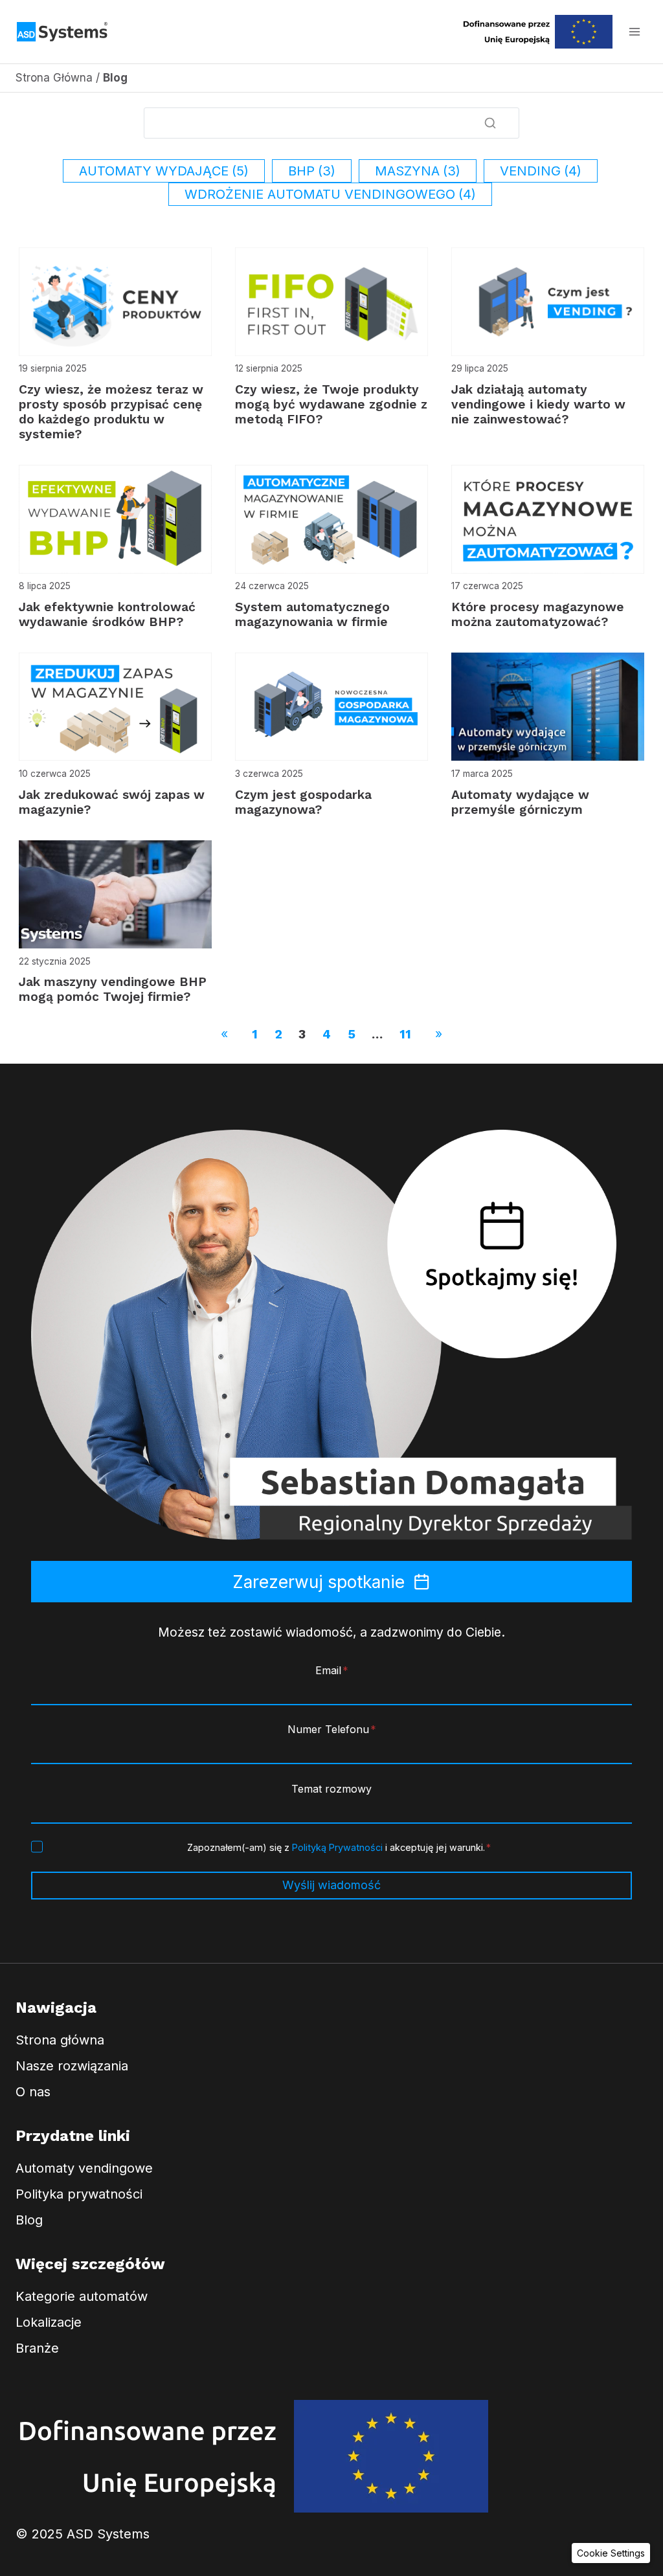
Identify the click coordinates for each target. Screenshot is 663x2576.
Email (332, 1670)
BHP (312, 171)
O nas (33, 2092)
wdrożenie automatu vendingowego (330, 194)
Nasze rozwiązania (72, 2066)
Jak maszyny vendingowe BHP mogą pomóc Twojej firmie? (113, 989)
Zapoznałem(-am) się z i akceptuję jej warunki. (339, 1847)
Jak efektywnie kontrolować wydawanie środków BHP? (107, 614)
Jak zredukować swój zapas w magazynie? (112, 802)
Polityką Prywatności (337, 1847)
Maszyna (418, 171)
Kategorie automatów (82, 2296)
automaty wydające (164, 171)
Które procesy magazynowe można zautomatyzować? (538, 614)
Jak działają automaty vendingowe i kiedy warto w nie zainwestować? (538, 404)
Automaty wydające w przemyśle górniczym (520, 802)
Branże (37, 2348)
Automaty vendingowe (84, 2168)
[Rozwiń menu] (634, 31)
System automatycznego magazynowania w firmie (312, 614)
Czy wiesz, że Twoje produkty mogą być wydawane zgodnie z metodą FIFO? (331, 404)
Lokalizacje (49, 2322)
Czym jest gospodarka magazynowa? (303, 802)
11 (405, 1034)
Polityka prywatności (79, 2194)
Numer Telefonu (332, 1729)
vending (541, 171)
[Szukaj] (490, 123)
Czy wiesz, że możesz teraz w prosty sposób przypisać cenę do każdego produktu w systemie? (111, 412)
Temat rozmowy (331, 1789)
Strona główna (60, 2040)
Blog (29, 2220)
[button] (611, 2553)
